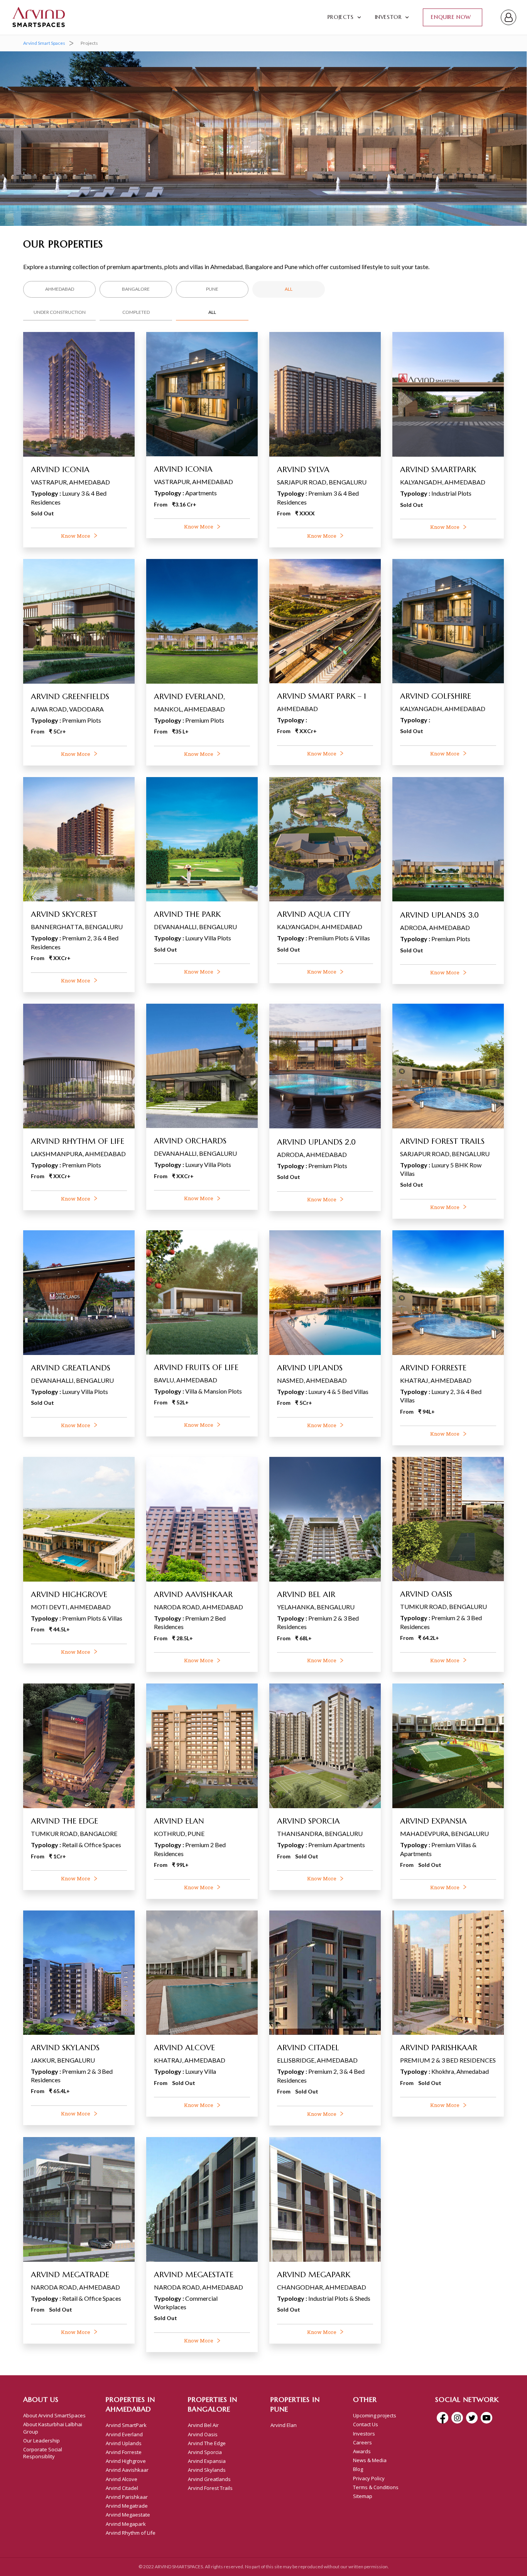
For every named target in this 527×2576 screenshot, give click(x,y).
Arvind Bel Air (203, 2425)
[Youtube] (486, 2418)
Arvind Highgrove (126, 2461)
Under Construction (60, 312)
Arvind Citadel (122, 2488)
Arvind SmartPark (126, 2425)
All (289, 289)
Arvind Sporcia (205, 2452)
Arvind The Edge (207, 2443)
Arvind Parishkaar (127, 2497)
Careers (362, 2442)
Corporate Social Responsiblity (43, 2453)
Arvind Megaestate (128, 2515)
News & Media (370, 2460)
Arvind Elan (284, 2425)
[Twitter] (472, 2418)
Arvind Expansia (207, 2461)
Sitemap (363, 2496)
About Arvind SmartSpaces (54, 2415)
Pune (212, 289)
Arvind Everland (124, 2434)
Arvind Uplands (124, 2443)
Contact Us (366, 2424)
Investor (388, 17)
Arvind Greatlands (209, 2479)
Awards (362, 2451)
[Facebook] (443, 2418)
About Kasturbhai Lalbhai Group (53, 2428)
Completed (136, 312)
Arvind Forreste (124, 2452)
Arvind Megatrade (127, 2506)
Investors (364, 2434)
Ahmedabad (60, 289)
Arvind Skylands (207, 2470)
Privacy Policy (369, 2478)
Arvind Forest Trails (210, 2488)
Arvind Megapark (126, 2524)
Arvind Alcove (122, 2479)
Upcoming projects (375, 2415)
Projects (341, 17)
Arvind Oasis (203, 2434)
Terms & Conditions (376, 2487)
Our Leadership (41, 2441)
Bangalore (136, 289)
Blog (358, 2469)
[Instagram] (457, 2418)
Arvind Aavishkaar (127, 2470)
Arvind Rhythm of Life (131, 2533)
